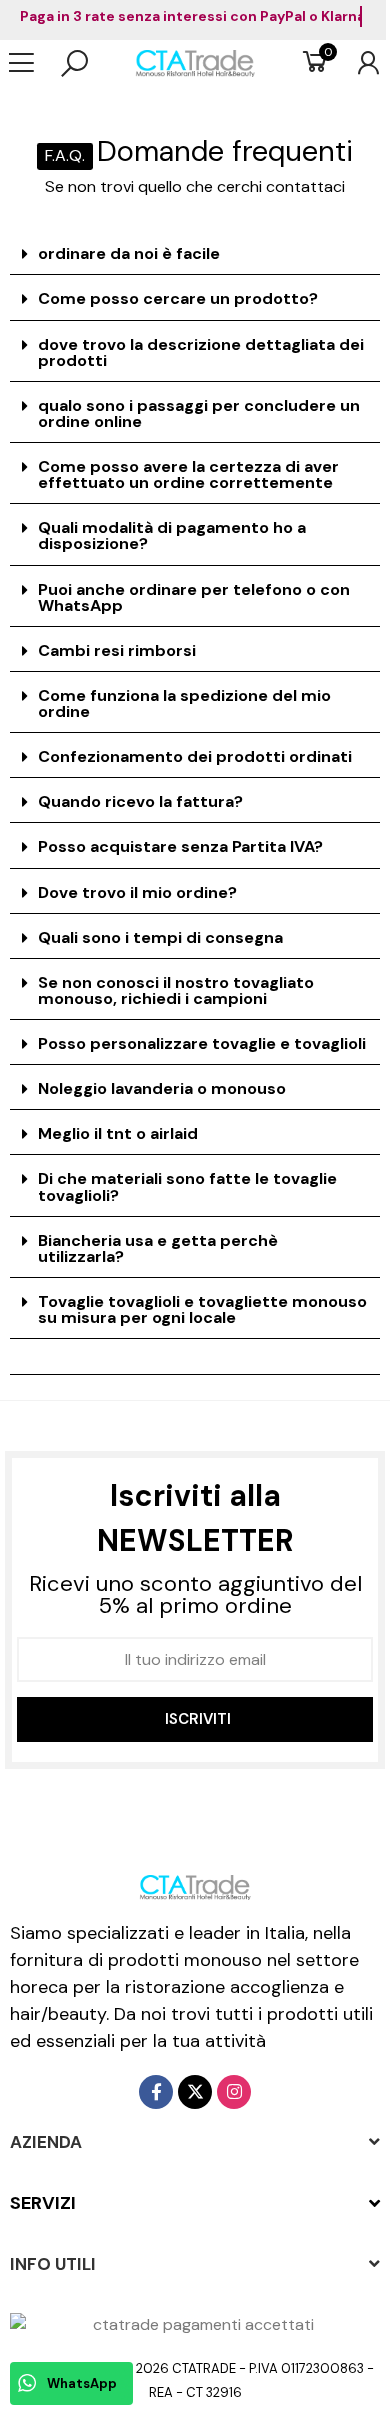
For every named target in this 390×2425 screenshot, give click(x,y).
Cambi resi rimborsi (117, 650)
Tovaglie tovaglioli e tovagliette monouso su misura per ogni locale (202, 1309)
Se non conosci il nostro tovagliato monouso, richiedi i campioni (176, 990)
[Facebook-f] (156, 2092)
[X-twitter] (195, 2092)
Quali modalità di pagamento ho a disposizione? (172, 535)
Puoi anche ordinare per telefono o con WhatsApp (194, 597)
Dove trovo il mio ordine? (137, 892)
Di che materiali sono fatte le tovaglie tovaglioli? (187, 1186)
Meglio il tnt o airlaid (118, 1133)
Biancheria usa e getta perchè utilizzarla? (158, 1248)
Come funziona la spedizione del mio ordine (184, 703)
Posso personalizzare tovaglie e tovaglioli (202, 1043)
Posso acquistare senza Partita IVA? (180, 846)
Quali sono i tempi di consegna (160, 937)
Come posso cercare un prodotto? (178, 298)
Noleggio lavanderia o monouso (162, 1088)
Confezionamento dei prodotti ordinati (195, 756)
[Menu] (31, 63)
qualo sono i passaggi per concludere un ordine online (199, 413)
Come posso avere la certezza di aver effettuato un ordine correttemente (188, 474)
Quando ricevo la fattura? (140, 801)
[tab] (195, 254)
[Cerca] (74, 63)
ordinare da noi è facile (129, 253)
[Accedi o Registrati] (358, 63)
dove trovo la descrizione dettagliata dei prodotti (201, 352)
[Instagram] (234, 2092)
